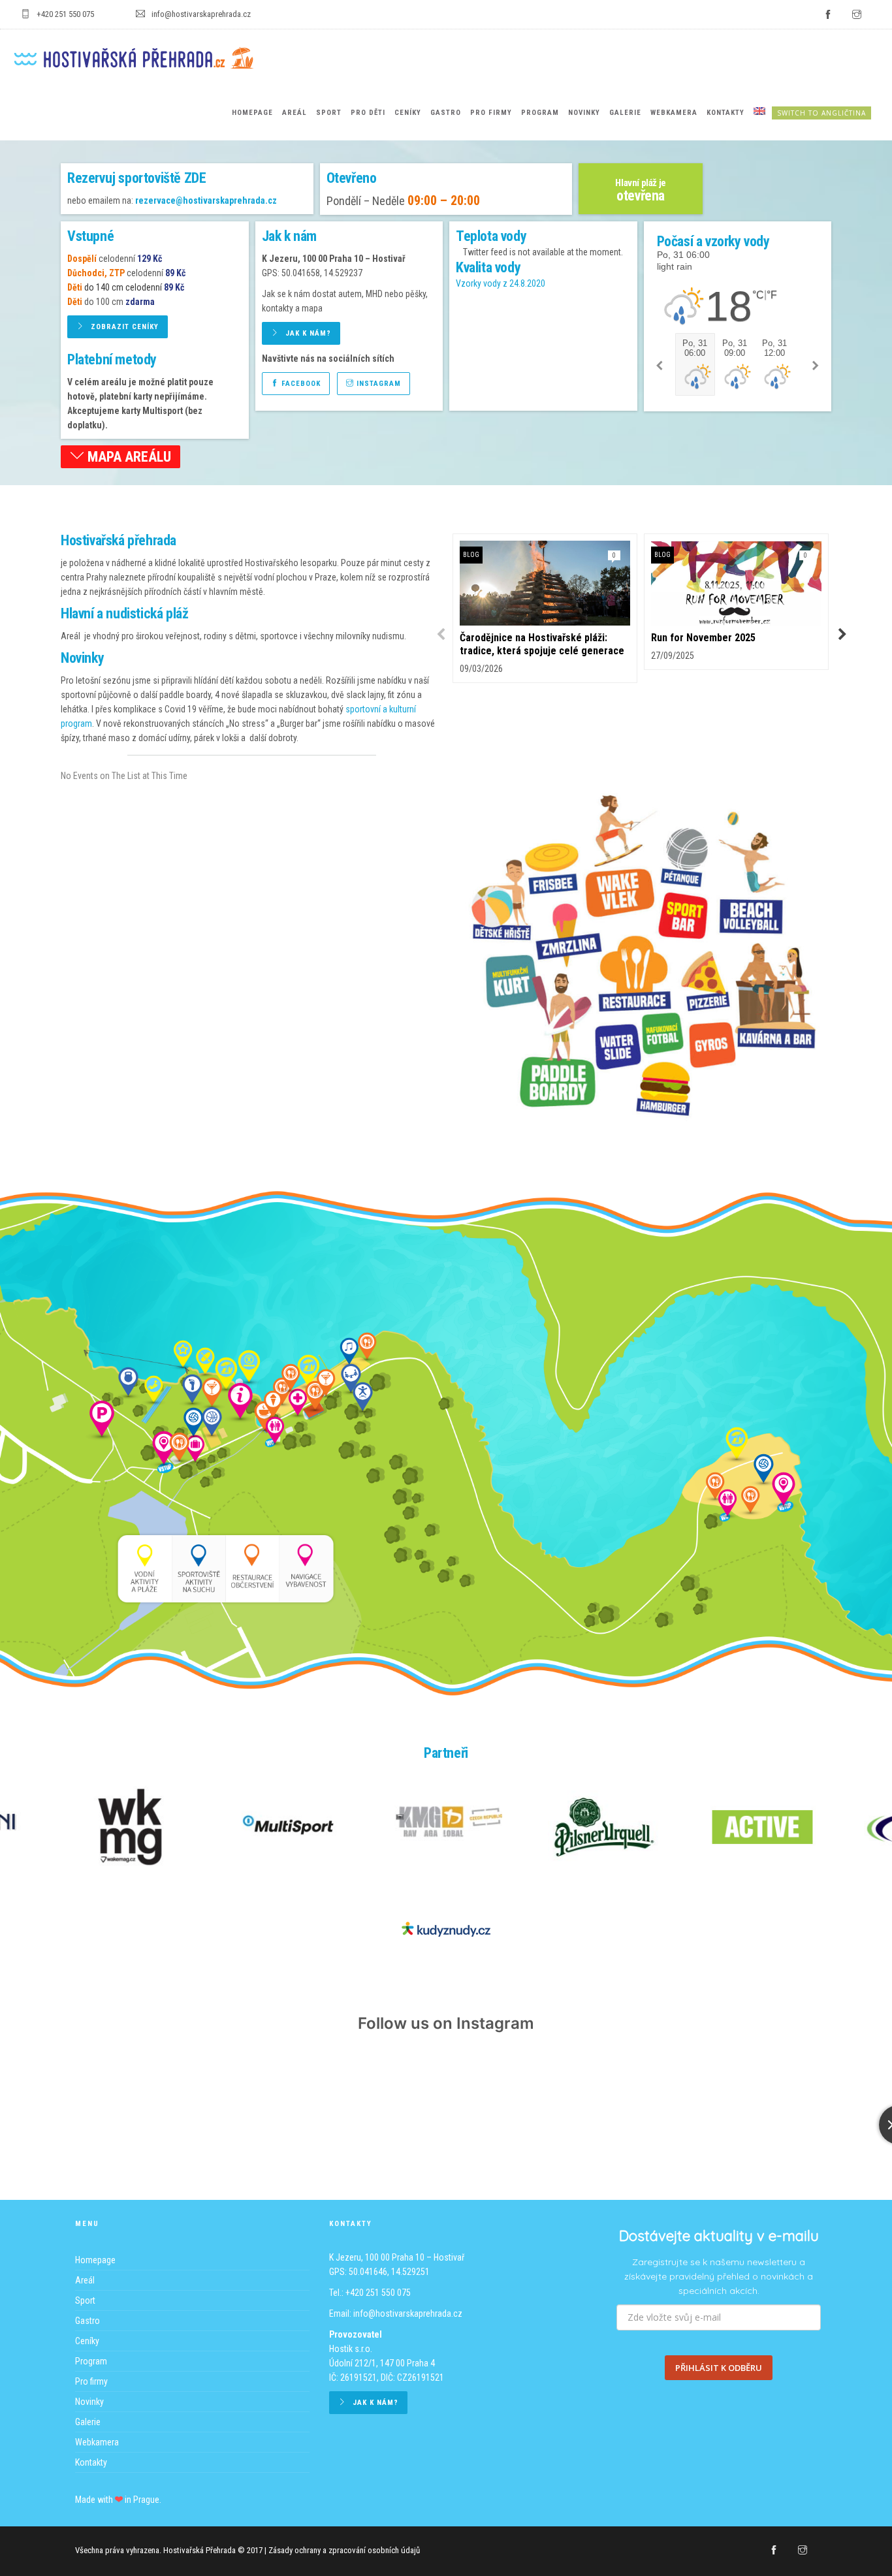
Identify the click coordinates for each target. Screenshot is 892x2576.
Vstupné (90, 236)
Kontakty (725, 113)
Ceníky (408, 113)
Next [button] (841, 635)
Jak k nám (289, 236)
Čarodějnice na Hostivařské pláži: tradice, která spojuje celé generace (542, 644)
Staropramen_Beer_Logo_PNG (130, 1827)
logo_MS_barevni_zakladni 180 (288, 1827)
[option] (545, 608)
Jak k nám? (308, 333)
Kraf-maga (446, 1827)
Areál (295, 113)
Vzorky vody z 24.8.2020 (501, 283)
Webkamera (674, 113)
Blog (471, 555)
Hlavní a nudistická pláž (124, 613)
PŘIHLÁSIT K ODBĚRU (719, 2368)
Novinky (584, 113)
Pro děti (368, 113)
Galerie (625, 113)
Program (540, 113)
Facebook (300, 384)
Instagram (377, 384)
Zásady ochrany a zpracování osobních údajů (344, 2550)
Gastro (446, 113)
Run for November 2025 (703, 638)
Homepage (252, 113)
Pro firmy (491, 113)
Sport (329, 113)
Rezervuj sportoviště (136, 178)
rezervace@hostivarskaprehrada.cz (206, 200)
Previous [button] (439, 635)
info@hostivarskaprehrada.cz (408, 2314)
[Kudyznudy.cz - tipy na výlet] (446, 1928)
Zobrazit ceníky (125, 327)
